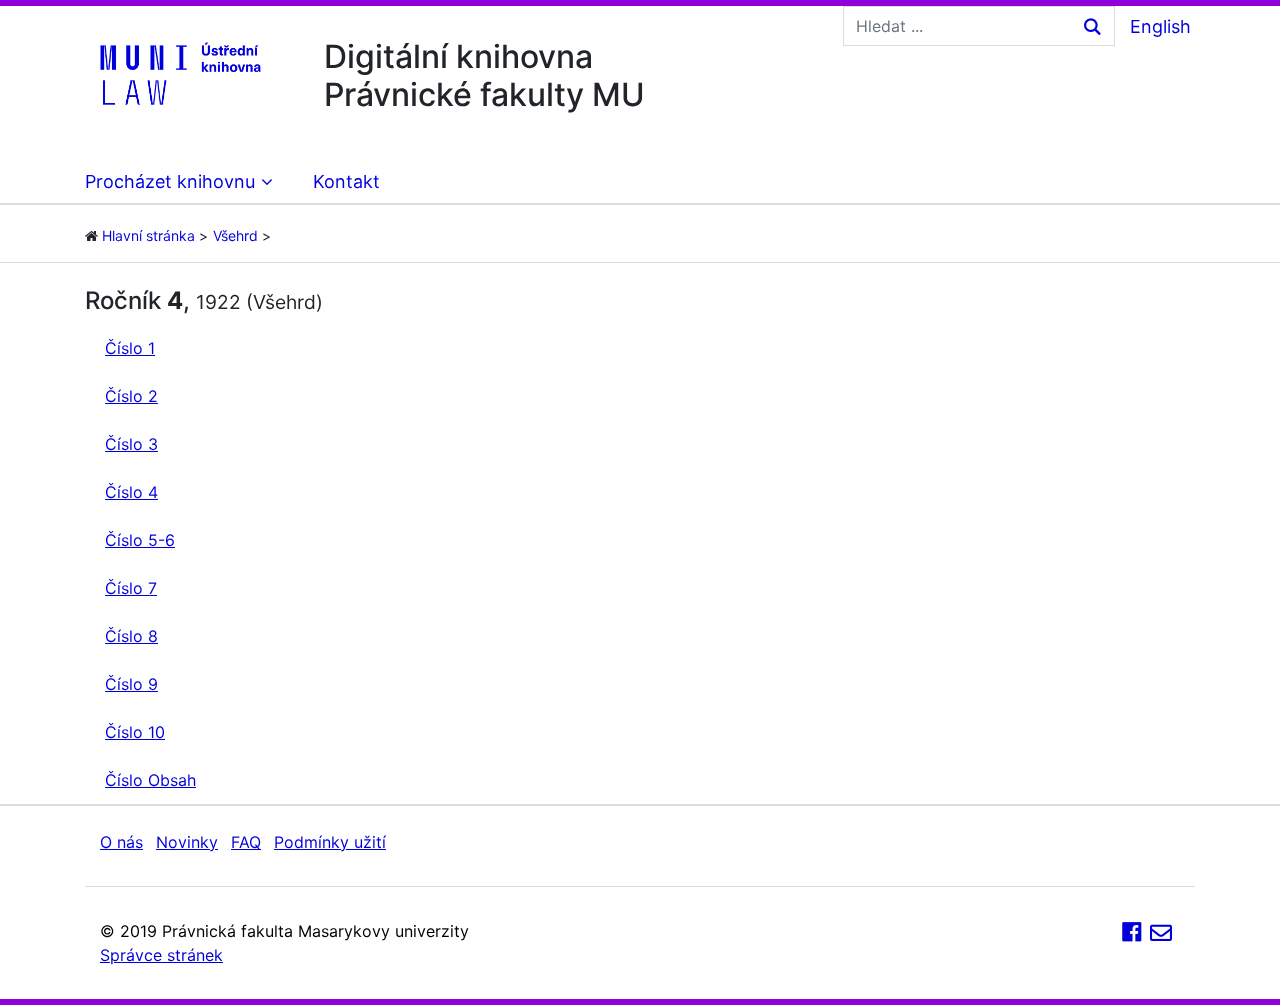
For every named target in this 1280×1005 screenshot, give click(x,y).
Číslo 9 (131, 684)
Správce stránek (161, 955)
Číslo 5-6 (140, 540)
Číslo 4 (131, 492)
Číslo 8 (131, 636)
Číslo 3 (131, 444)
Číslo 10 (135, 732)
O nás (121, 842)
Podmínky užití (330, 842)
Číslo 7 (131, 588)
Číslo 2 (131, 396)
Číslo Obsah (150, 780)
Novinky (187, 842)
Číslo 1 (130, 348)
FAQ (246, 842)
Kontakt (346, 181)
